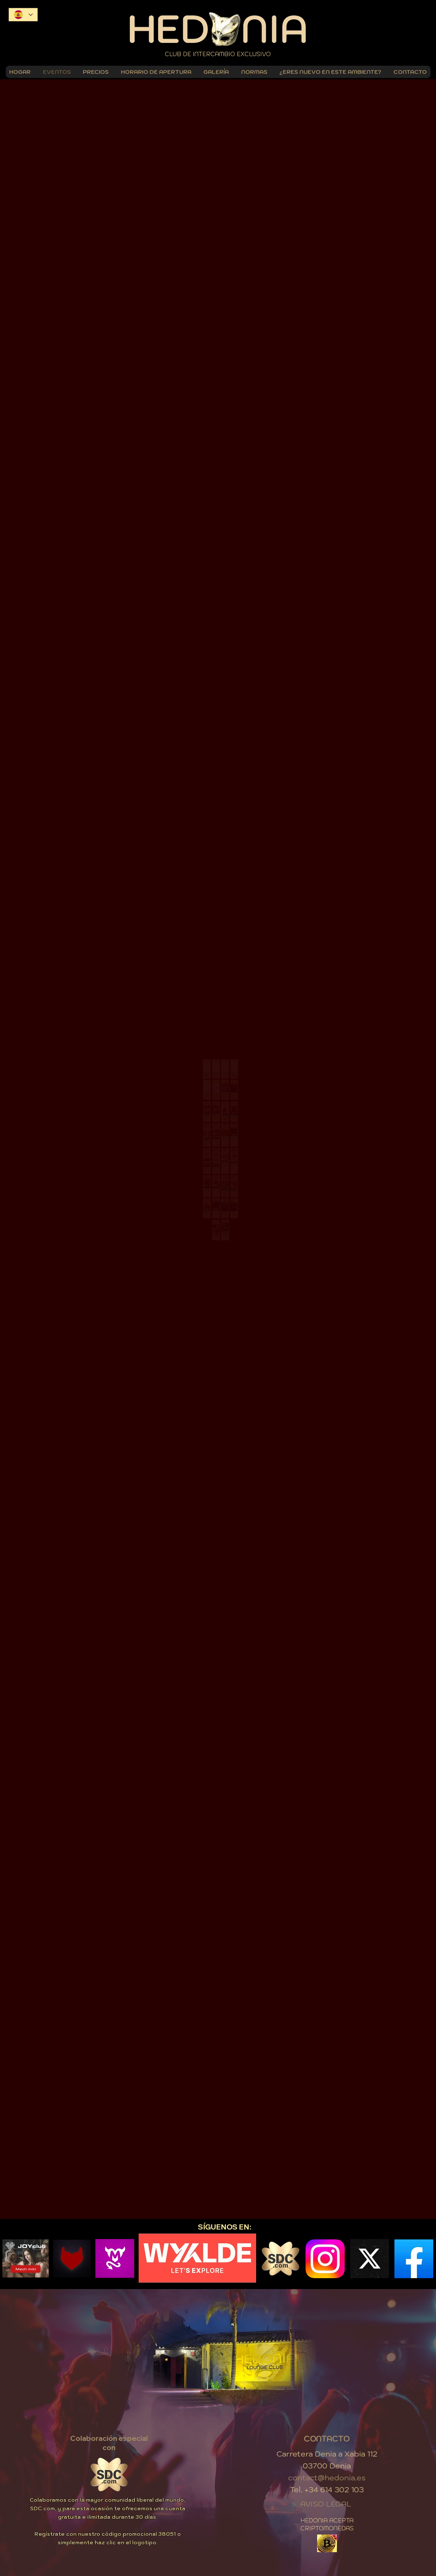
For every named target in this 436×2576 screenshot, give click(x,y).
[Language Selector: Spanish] (23, 15)
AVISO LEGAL (326, 2498)
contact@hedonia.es (327, 2471)
